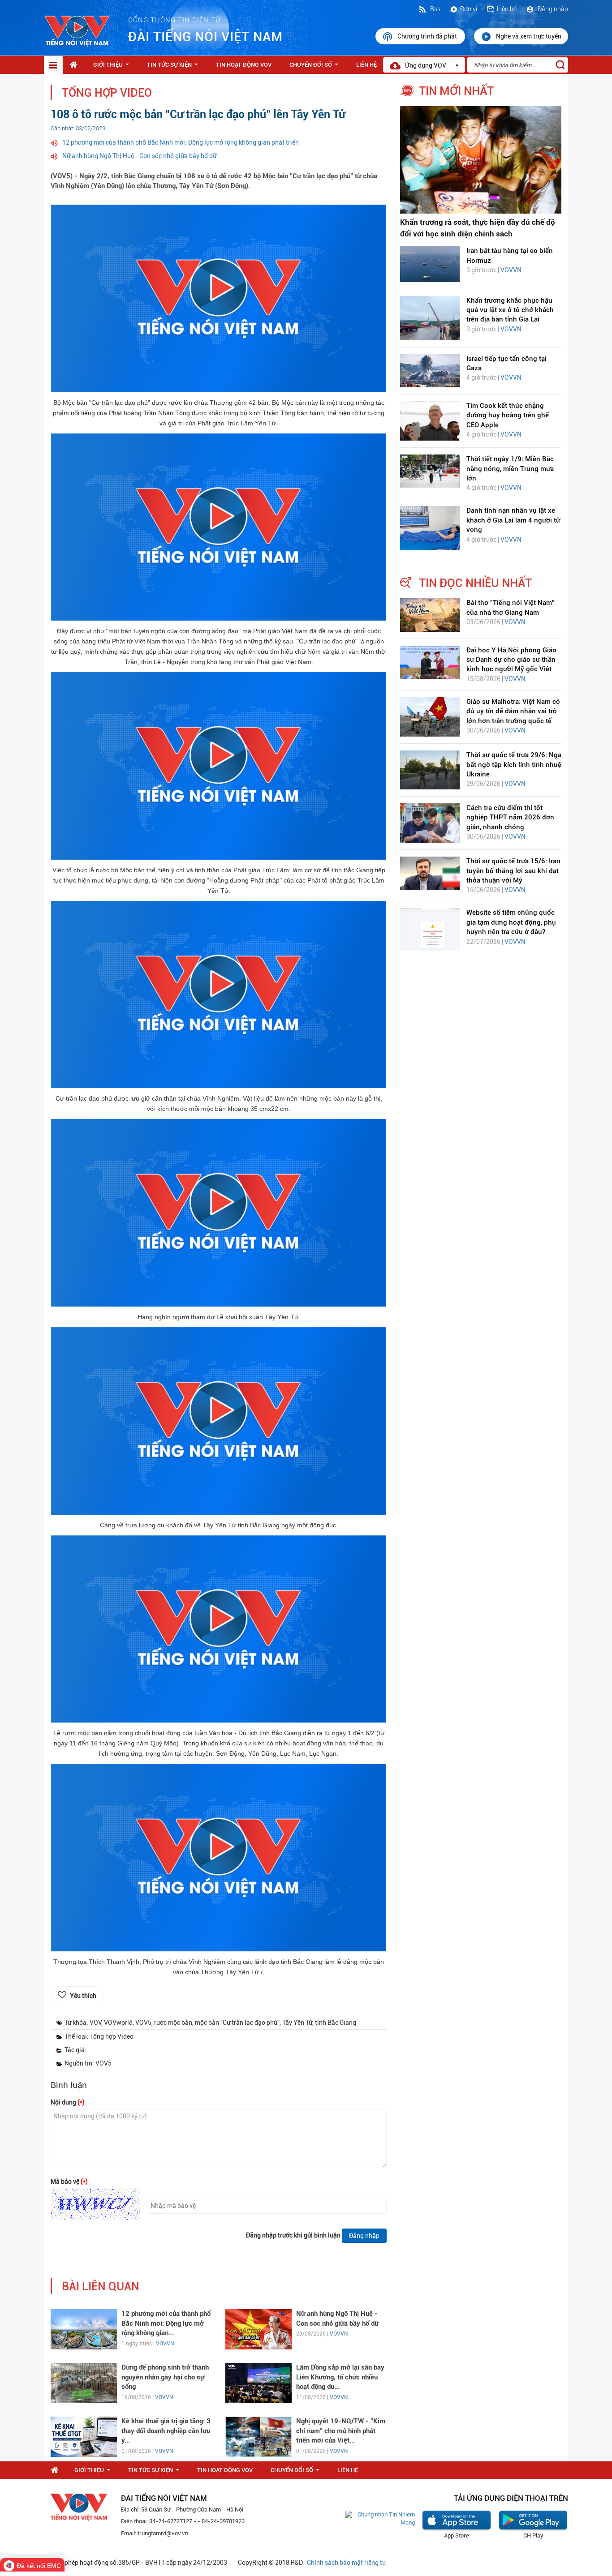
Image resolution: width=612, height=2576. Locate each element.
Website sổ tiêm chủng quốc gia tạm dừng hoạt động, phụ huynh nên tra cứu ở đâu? (511, 922)
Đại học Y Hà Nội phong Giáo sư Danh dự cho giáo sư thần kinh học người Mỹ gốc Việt (511, 660)
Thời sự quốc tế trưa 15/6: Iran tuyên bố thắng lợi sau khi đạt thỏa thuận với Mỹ (513, 871)
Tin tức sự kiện (174, 67)
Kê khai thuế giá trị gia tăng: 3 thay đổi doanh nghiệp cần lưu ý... (166, 2431)
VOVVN (165, 2344)
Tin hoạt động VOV (244, 65)
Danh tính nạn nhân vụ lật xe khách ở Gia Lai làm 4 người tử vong (513, 520)
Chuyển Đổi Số (316, 67)
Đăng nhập (552, 9)
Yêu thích (83, 1996)
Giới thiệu (113, 67)
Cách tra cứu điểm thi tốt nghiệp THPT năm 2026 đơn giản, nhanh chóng (510, 817)
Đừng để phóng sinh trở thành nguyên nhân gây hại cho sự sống (165, 2377)
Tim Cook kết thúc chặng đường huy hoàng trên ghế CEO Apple (508, 415)
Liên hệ (507, 9)
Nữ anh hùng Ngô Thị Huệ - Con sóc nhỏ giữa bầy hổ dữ (139, 156)
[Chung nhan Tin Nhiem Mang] (380, 2518)
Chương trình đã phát (428, 36)
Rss (435, 9)
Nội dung (68, 2102)
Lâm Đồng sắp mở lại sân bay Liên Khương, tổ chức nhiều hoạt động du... (340, 2377)
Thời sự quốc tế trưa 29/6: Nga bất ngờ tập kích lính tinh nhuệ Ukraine (514, 765)
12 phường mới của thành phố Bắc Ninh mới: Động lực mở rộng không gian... (166, 2323)
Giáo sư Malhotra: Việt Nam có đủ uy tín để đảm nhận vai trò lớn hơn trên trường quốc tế (513, 711)
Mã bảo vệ (69, 2182)
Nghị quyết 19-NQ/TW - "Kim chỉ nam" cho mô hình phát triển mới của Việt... (341, 2431)
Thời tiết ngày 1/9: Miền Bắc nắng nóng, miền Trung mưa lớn (510, 469)
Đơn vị (469, 9)
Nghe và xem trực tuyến (529, 36)
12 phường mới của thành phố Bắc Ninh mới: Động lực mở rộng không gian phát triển (181, 142)
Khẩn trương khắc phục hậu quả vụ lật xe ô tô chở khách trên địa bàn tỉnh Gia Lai (510, 310)
